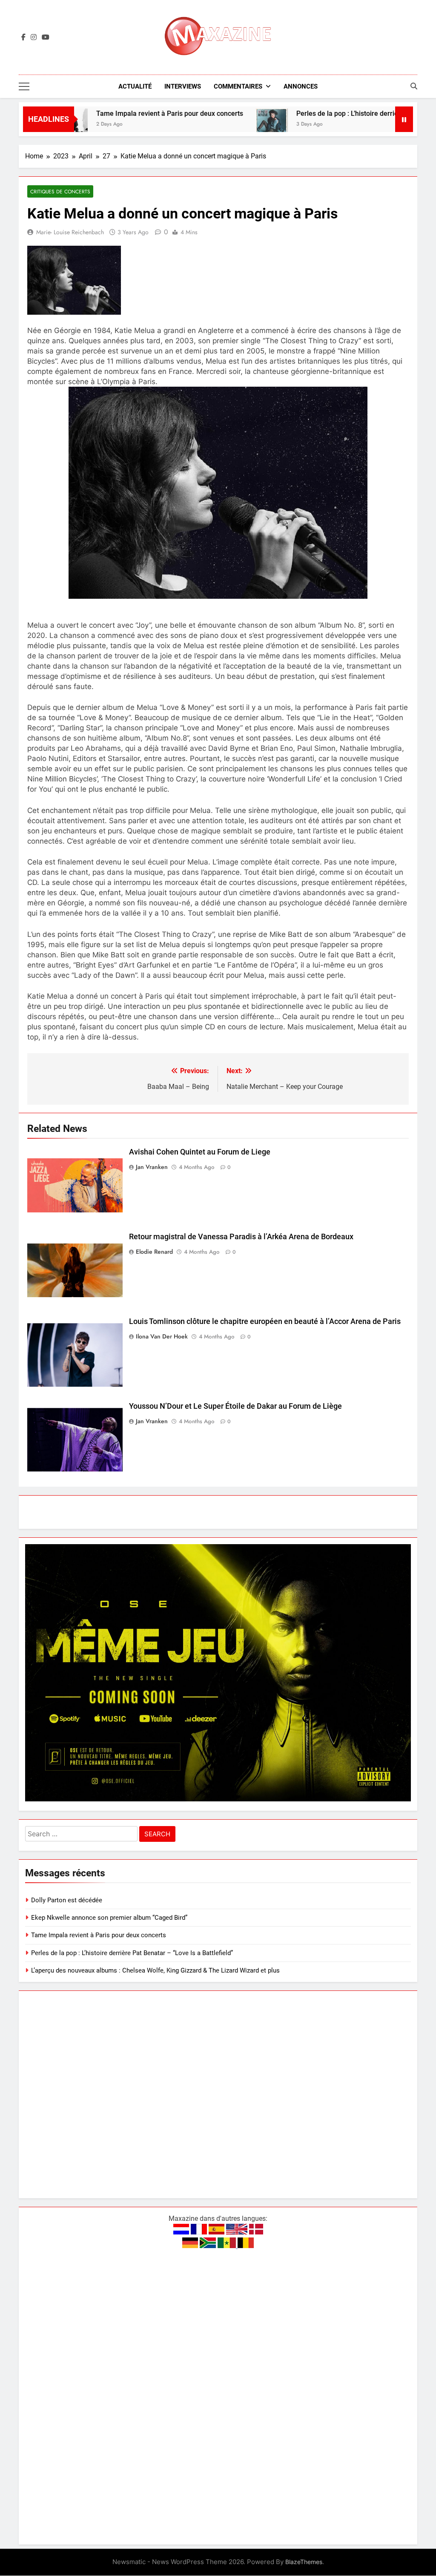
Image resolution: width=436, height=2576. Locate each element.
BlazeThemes (304, 2562)
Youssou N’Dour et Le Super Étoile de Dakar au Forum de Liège (235, 1406)
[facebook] (23, 37)
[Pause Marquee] (404, 119)
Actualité (135, 86)
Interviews (183, 86)
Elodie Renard (154, 1252)
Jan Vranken (152, 1167)
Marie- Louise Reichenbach (70, 232)
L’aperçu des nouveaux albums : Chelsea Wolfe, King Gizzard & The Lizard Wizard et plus (155, 1970)
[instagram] (34, 37)
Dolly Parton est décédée (67, 1900)
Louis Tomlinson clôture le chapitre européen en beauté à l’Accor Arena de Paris (265, 1321)
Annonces (301, 86)
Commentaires (238, 86)
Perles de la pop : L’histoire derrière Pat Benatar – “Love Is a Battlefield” (132, 1953)
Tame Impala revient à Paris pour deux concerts (115, 113)
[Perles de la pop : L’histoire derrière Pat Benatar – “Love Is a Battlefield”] (217, 125)
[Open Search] (414, 86)
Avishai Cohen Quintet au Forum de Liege (200, 1152)
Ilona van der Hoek (162, 1336)
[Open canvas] (24, 86)
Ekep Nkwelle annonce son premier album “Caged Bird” (109, 1918)
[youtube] (46, 37)
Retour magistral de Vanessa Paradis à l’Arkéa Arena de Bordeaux (241, 1237)
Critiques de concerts (60, 191)
